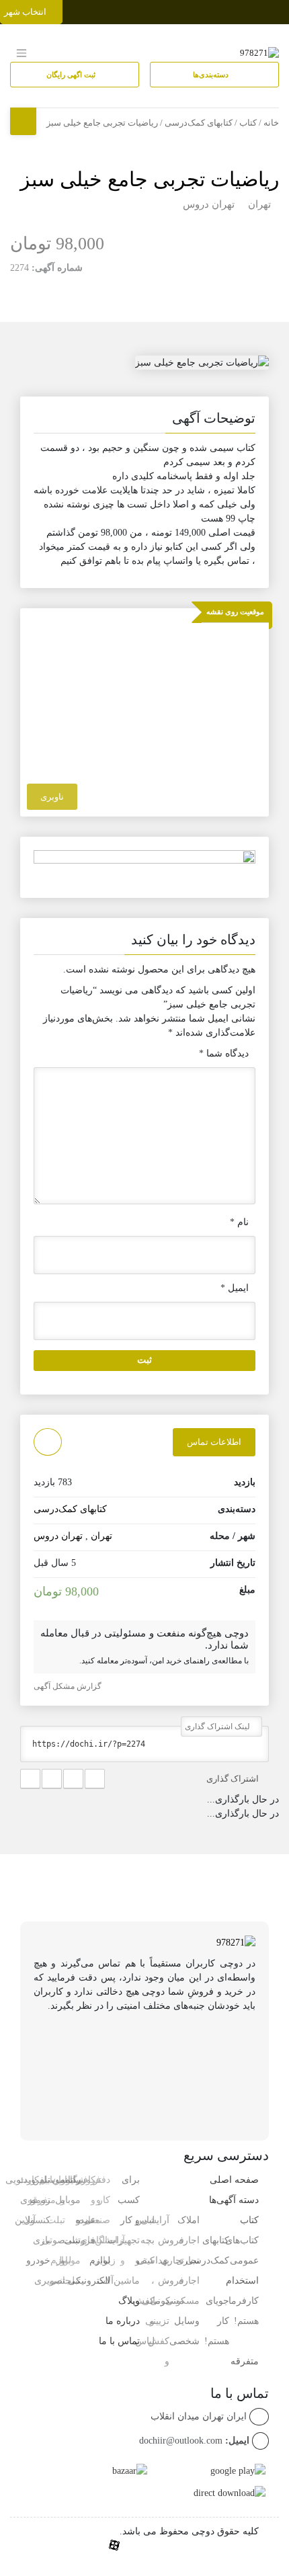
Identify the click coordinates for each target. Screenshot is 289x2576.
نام (239, 1222)
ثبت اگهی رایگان (72, 75)
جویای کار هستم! (217, 2321)
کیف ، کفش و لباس (144, 2301)
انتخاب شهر (26, 12)
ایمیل (235, 1288)
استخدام (242, 2281)
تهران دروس (209, 204)
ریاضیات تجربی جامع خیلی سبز (150, 179)
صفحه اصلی (234, 2180)
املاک (189, 2220)
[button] (144, 421)
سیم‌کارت (37, 2180)
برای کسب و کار (129, 2200)
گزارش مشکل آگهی (69, 1686)
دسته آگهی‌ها (234, 2200)
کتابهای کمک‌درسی (199, 123)
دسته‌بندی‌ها (212, 75)
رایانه (70, 2180)
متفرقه (245, 2361)
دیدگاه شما (224, 1053)
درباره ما (123, 2321)
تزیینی (157, 2321)
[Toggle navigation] (277, 9)
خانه (271, 123)
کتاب (248, 123)
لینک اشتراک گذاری (218, 1727)
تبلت (72, 2281)
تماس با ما (119, 2341)
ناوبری (52, 797)
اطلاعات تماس (214, 1442)
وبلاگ (129, 2301)
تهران (259, 204)
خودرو (38, 2260)
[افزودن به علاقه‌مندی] (48, 1442)
